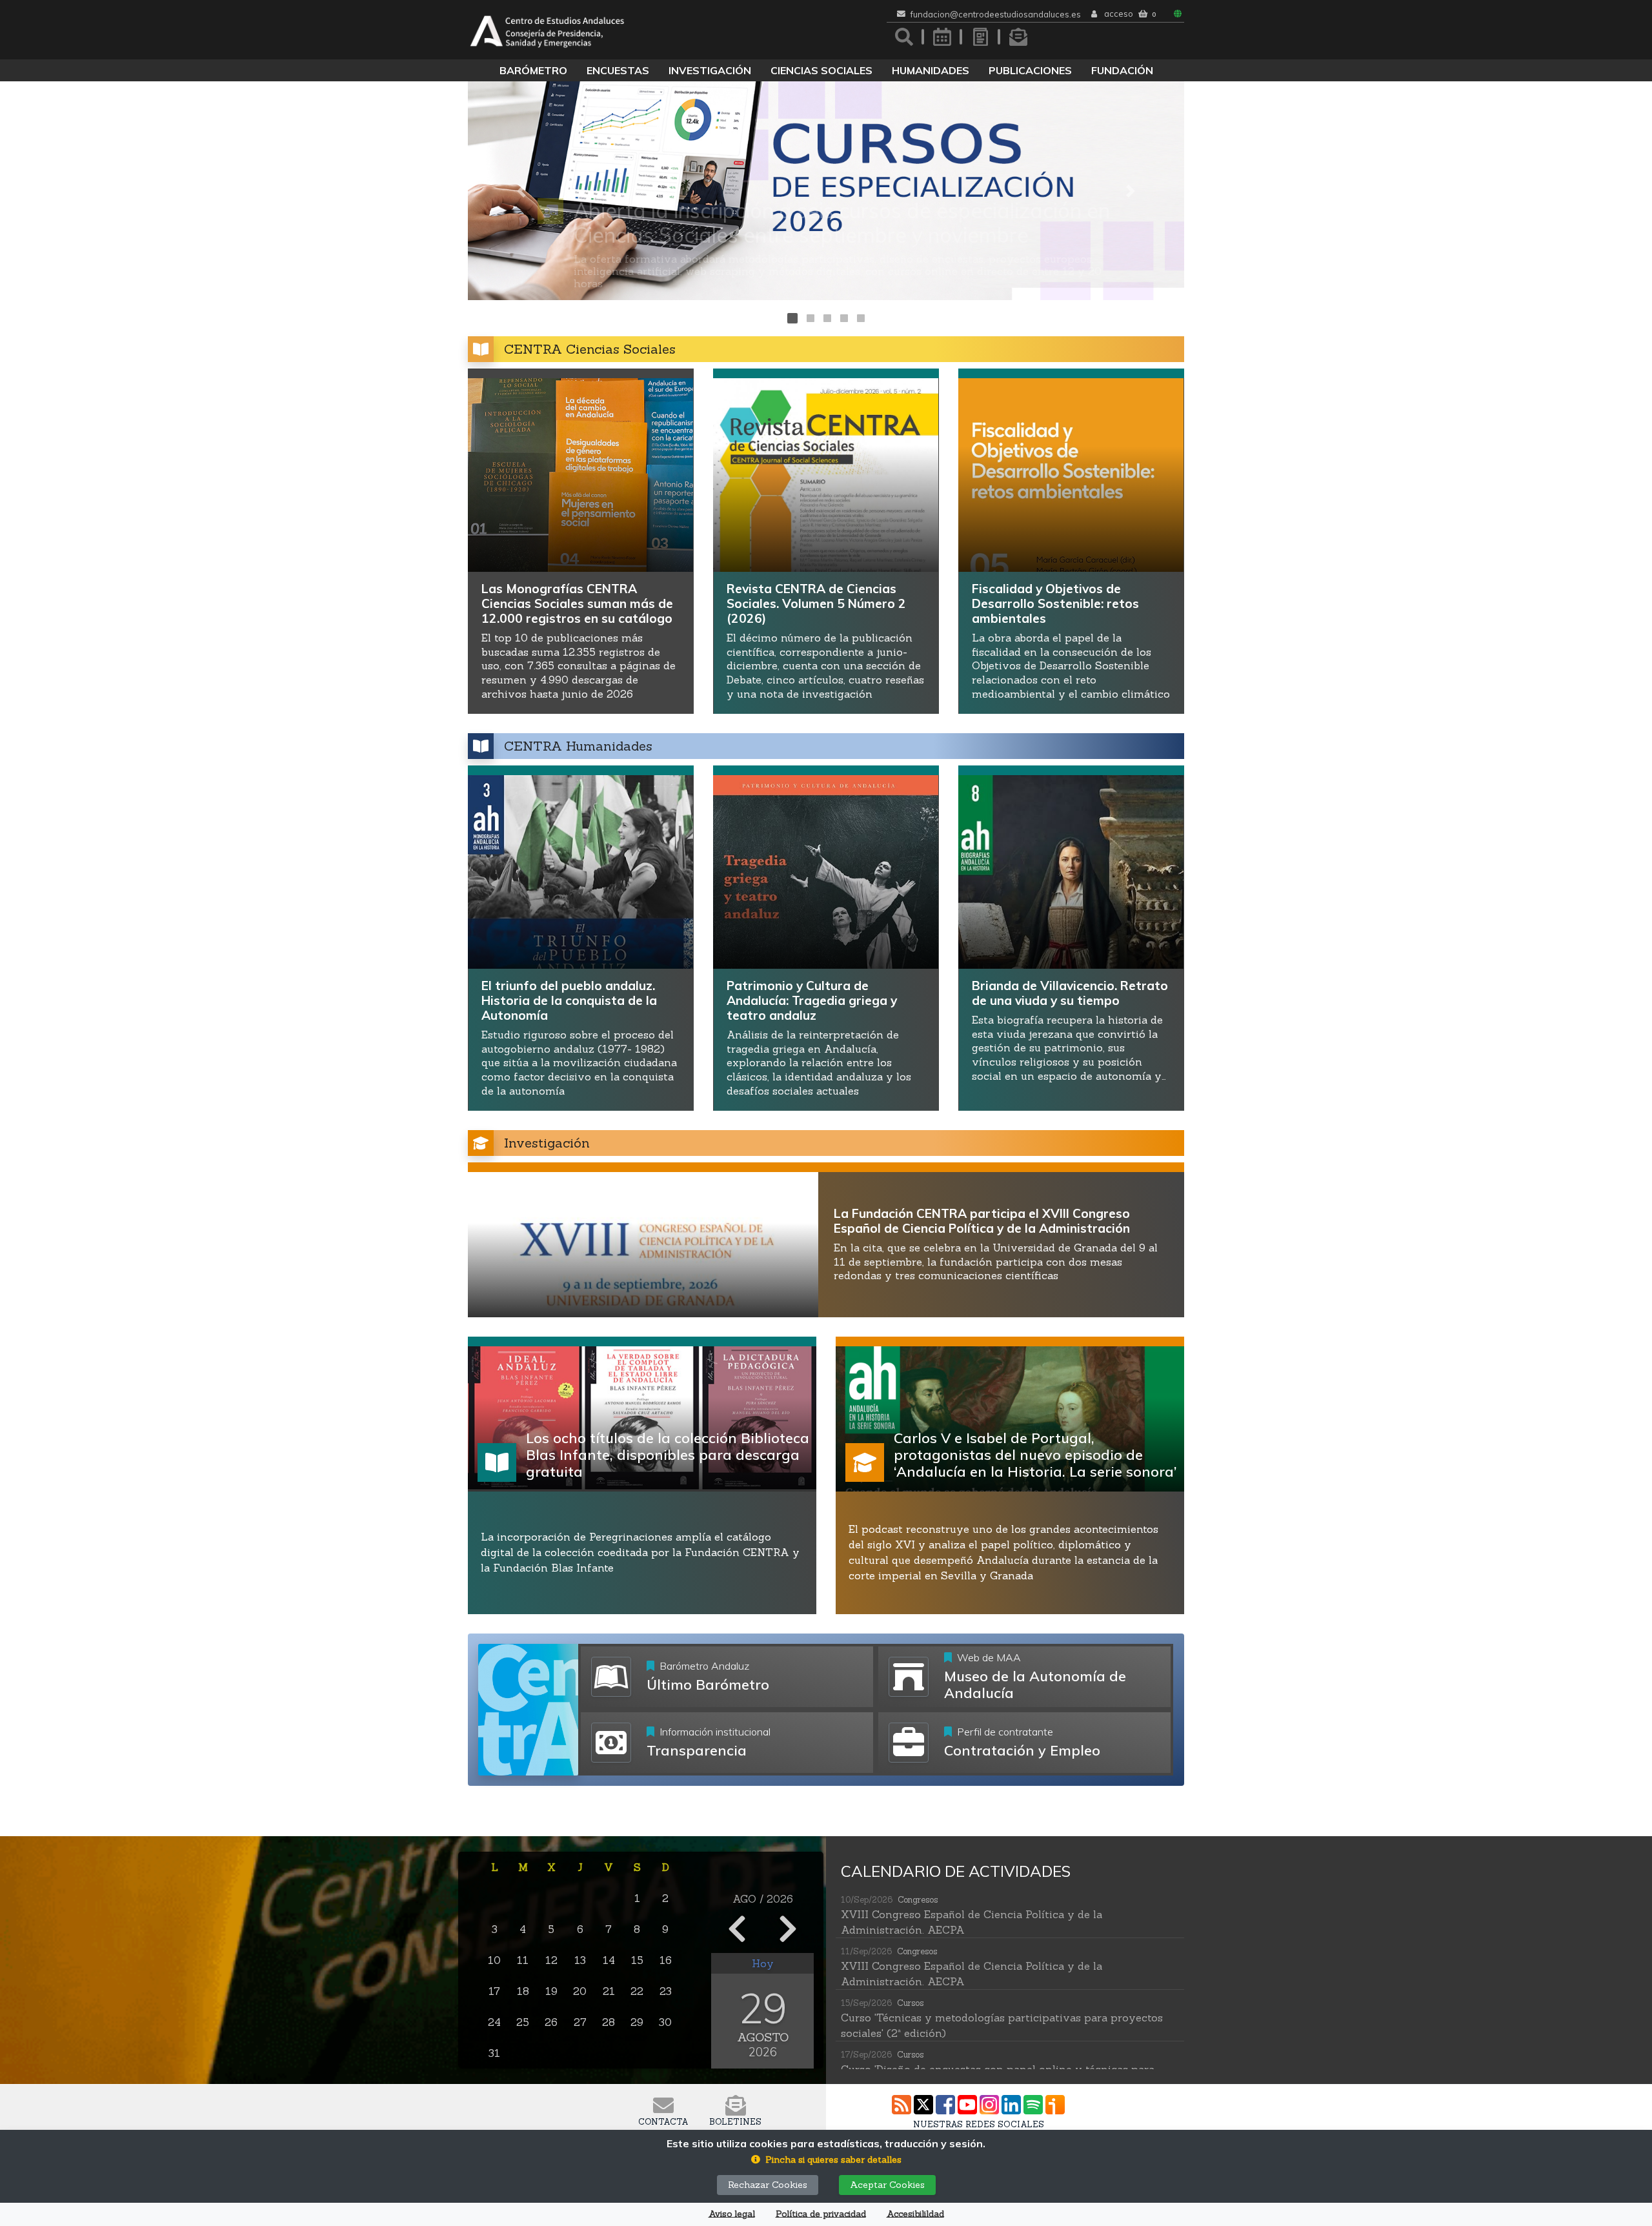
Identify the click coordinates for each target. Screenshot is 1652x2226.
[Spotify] (1033, 2105)
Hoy (763, 1963)
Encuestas (618, 70)
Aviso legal (732, 2214)
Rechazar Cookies (768, 2185)
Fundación (1122, 70)
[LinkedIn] (1011, 2105)
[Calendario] (942, 37)
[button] (522, 191)
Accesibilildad (915, 2214)
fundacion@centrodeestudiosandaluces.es (996, 15)
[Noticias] (980, 37)
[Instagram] (989, 2105)
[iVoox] (1055, 2105)
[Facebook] (945, 2105)
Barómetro (533, 70)
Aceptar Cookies (887, 2185)
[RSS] (902, 2105)
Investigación (710, 70)
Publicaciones (1030, 70)
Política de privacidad (821, 2214)
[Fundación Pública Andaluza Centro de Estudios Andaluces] (547, 30)
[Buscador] (904, 37)
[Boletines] (1018, 37)
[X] (923, 2105)
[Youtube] (967, 2105)
